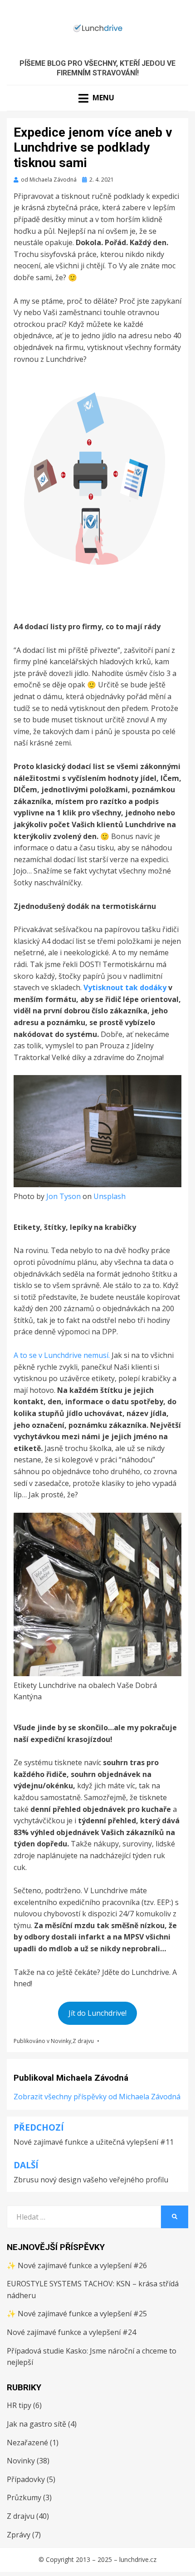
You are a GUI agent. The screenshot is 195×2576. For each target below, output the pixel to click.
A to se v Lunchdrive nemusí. (62, 1355)
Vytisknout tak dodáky (125, 987)
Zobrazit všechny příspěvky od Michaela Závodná (97, 2097)
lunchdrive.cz (138, 2559)
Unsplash (110, 1196)
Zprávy (19, 2535)
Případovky (26, 2479)
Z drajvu (83, 2041)
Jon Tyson (63, 1196)
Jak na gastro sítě (37, 2424)
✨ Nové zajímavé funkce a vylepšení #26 (77, 2265)
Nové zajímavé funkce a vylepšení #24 (71, 2332)
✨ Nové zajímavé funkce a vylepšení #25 (77, 2314)
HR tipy (19, 2405)
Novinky (61, 2041)
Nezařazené (27, 2443)
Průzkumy (24, 2497)
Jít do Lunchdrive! (97, 2013)
